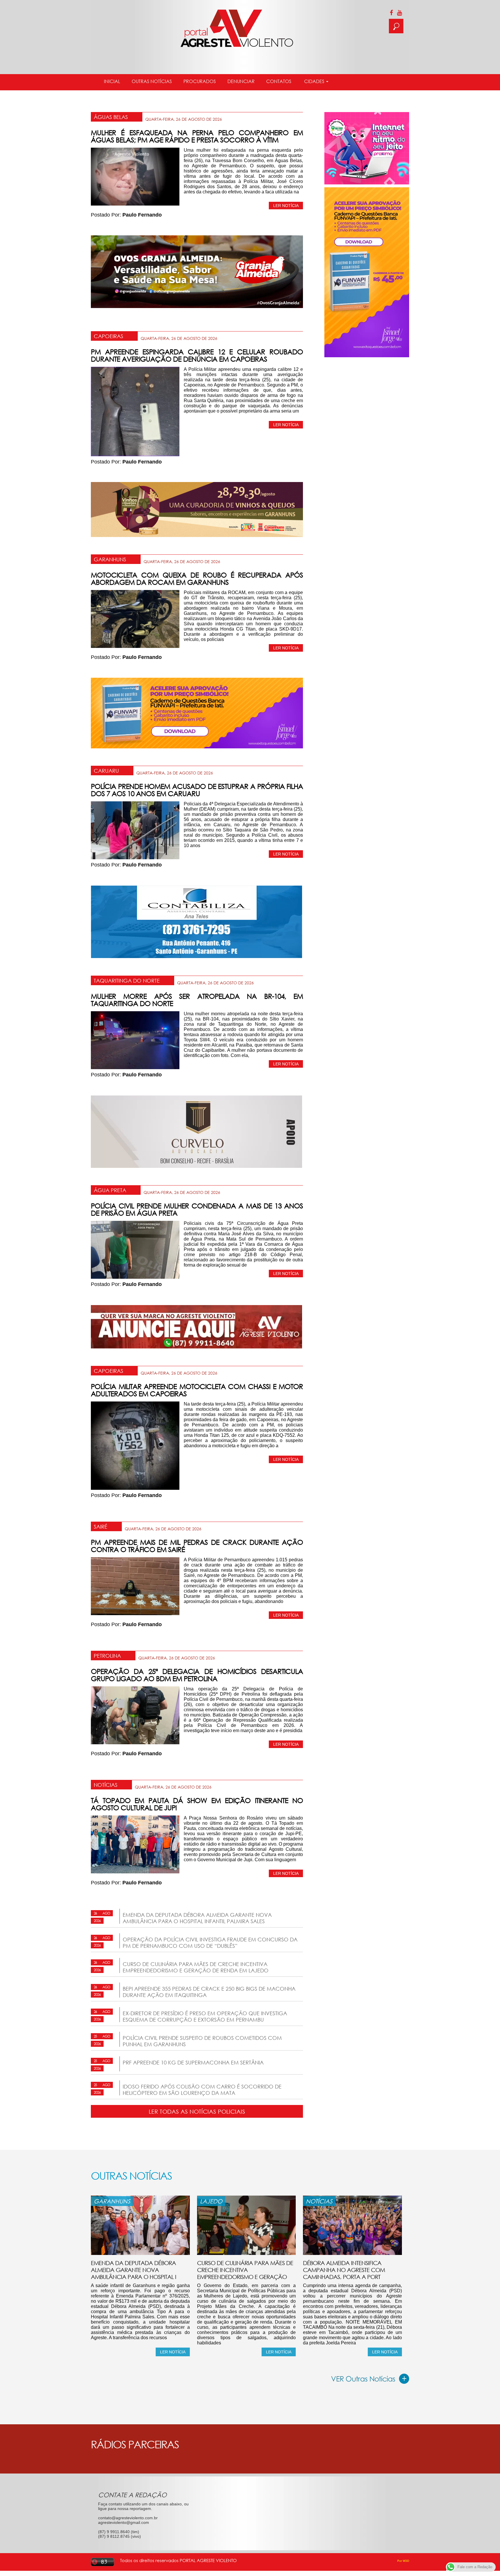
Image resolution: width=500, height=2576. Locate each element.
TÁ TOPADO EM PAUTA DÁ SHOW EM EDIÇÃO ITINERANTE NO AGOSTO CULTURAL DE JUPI (197, 1804)
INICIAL (112, 81)
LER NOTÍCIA (286, 206)
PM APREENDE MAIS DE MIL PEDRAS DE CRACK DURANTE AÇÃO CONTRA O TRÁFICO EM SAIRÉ (197, 1546)
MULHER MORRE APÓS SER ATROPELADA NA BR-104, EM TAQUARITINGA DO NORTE (197, 1000)
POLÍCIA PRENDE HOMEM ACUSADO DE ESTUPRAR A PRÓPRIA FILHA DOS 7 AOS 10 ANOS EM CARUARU (197, 790)
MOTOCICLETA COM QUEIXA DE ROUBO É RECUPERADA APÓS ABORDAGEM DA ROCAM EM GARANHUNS (197, 578)
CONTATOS (279, 81)
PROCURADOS (200, 81)
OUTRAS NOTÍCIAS (152, 81)
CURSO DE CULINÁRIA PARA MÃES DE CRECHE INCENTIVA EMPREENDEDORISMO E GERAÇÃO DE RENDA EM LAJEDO (196, 1967)
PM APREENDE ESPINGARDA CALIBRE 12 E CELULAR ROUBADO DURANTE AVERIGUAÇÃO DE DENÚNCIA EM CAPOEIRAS (197, 355)
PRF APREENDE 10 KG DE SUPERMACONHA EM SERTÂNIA (193, 2062)
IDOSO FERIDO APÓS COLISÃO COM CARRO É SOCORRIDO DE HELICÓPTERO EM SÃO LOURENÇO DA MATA (202, 2090)
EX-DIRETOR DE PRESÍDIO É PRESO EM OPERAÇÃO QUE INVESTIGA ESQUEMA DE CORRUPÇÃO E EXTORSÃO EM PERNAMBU (205, 2016)
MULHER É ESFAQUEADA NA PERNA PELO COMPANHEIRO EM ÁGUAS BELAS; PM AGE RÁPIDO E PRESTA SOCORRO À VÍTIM (197, 136)
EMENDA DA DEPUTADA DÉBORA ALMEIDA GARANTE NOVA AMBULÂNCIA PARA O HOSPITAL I (134, 2270)
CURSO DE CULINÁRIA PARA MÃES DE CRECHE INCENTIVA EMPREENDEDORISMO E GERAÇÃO (245, 2270)
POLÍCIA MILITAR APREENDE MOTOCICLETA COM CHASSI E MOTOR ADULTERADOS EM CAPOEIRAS (197, 1390)
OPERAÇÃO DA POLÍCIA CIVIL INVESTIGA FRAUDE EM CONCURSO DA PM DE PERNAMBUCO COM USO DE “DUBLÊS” (210, 1943)
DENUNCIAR (241, 81)
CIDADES (314, 81)
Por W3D (403, 2561)
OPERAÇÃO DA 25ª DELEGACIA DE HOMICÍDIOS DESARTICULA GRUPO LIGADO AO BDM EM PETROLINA (197, 1675)
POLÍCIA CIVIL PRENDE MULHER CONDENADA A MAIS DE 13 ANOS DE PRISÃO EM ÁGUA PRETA (197, 1209)
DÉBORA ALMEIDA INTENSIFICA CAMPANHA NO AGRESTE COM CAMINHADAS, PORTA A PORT (344, 2270)
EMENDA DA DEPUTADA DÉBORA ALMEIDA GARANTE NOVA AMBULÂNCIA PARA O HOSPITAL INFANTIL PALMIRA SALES (197, 1918)
